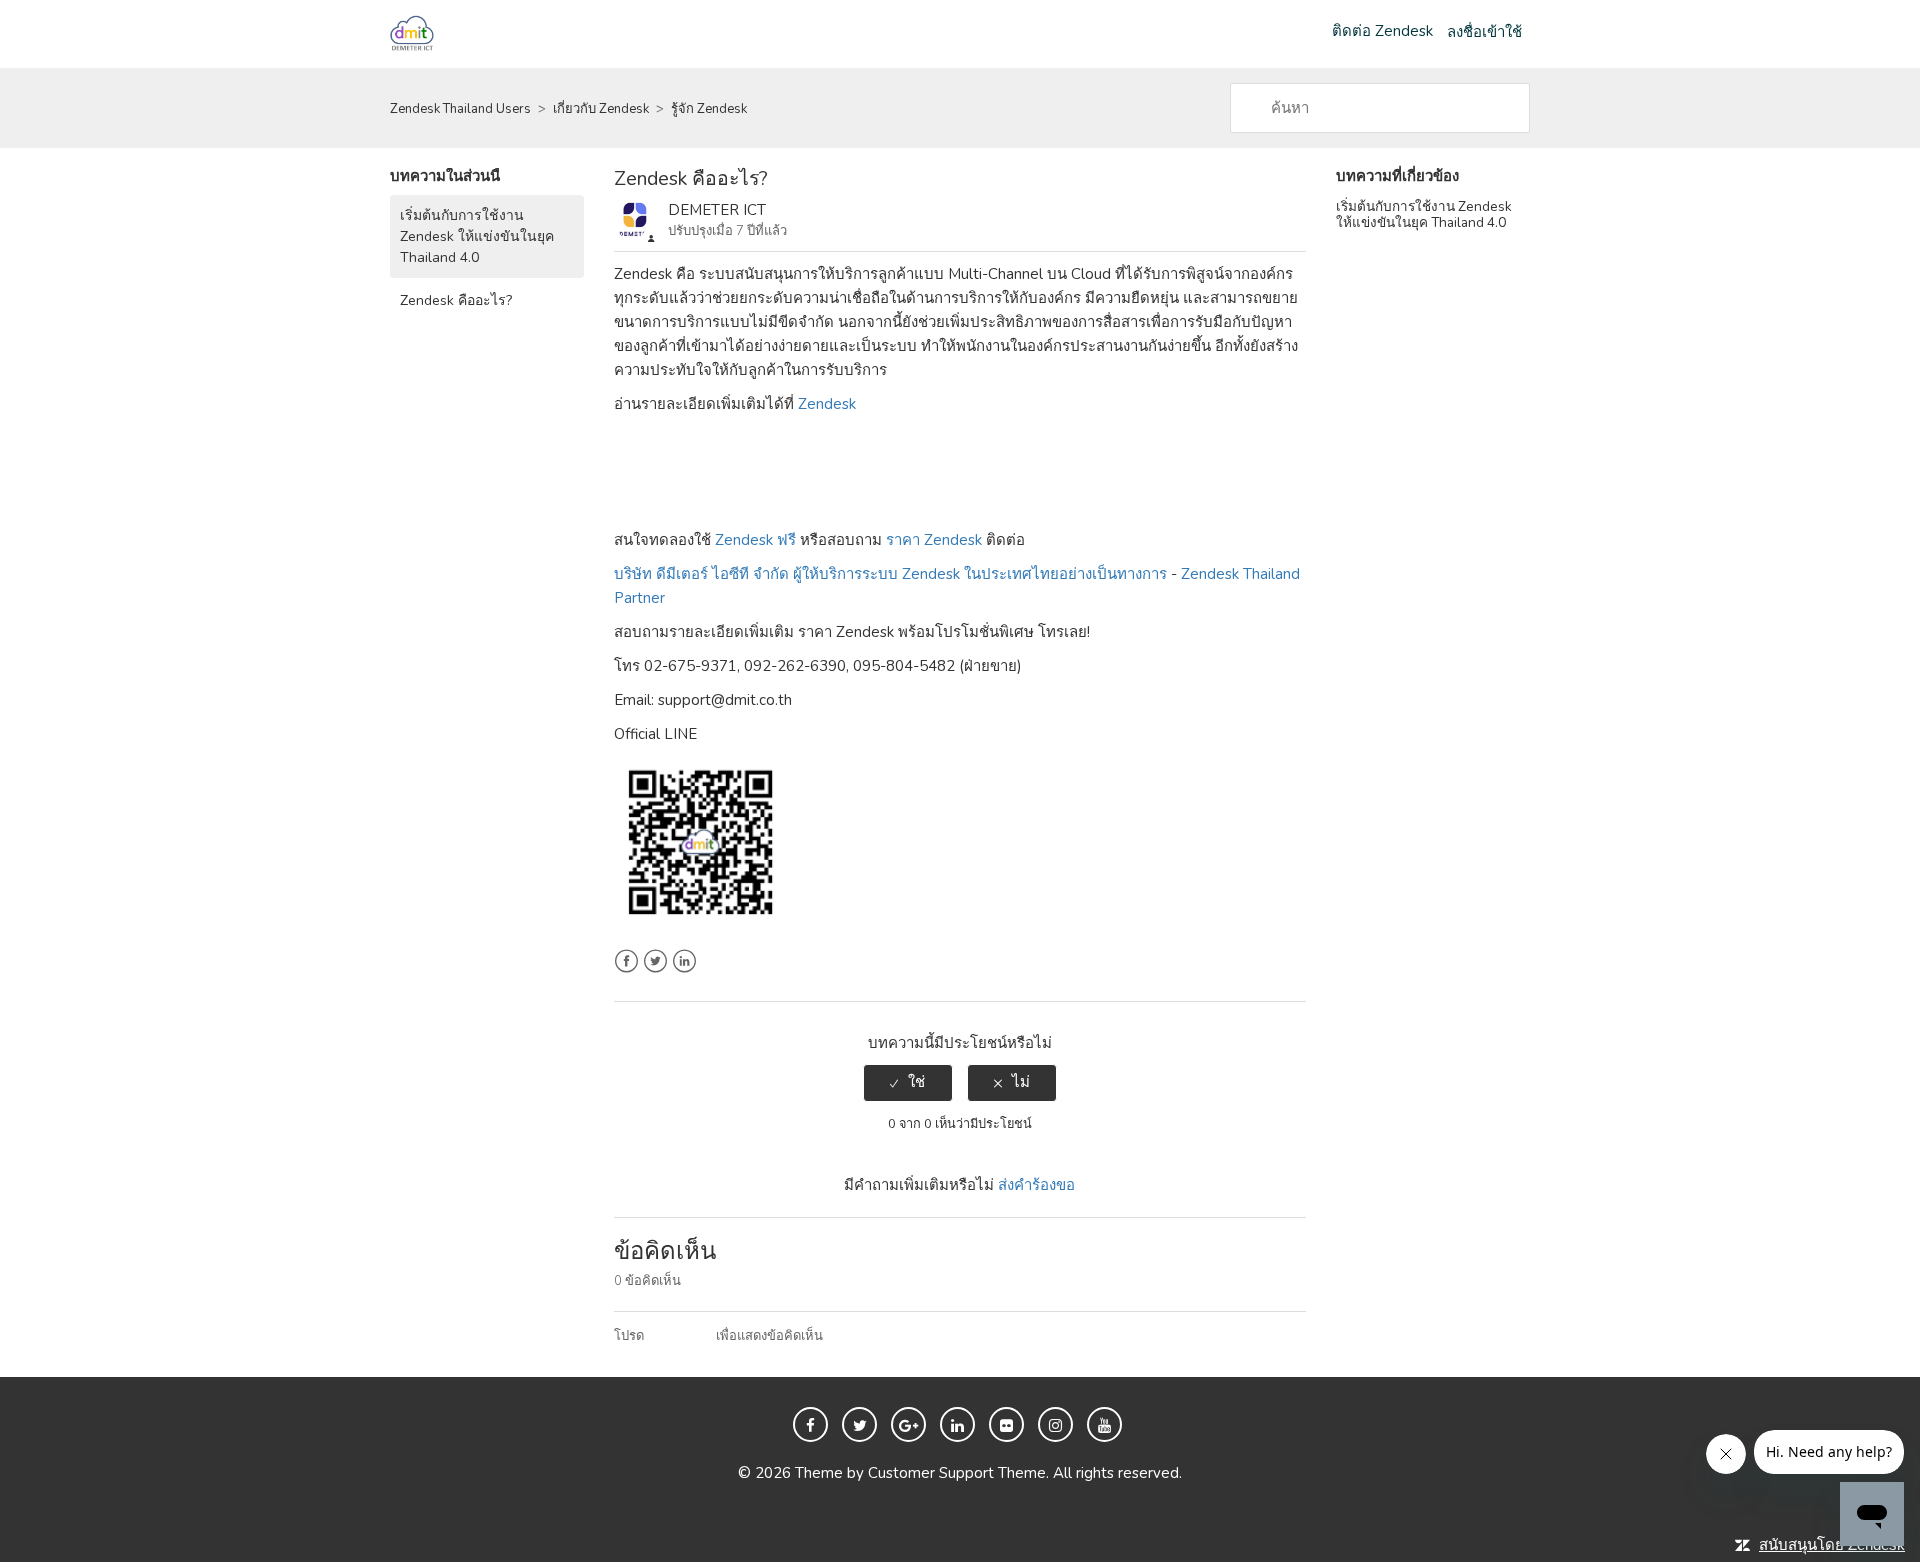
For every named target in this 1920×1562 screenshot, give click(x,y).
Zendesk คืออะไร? (456, 300)
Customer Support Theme (957, 1473)
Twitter (655, 961)
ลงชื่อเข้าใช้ (680, 1336)
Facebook (626, 961)
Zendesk (827, 404)
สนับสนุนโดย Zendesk (1832, 1544)
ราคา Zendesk (934, 540)
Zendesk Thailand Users (460, 109)
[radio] (908, 1082)
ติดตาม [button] (1261, 217)
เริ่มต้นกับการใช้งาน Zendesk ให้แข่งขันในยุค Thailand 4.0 (477, 236)
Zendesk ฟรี (755, 540)
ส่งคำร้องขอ (1036, 1185)
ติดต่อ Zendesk (1382, 31)
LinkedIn (684, 961)
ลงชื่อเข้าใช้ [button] (1484, 32)
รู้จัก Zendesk (709, 109)
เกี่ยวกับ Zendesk (601, 109)
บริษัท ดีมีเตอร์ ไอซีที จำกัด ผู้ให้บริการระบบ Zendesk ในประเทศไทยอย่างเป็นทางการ (890, 574)
